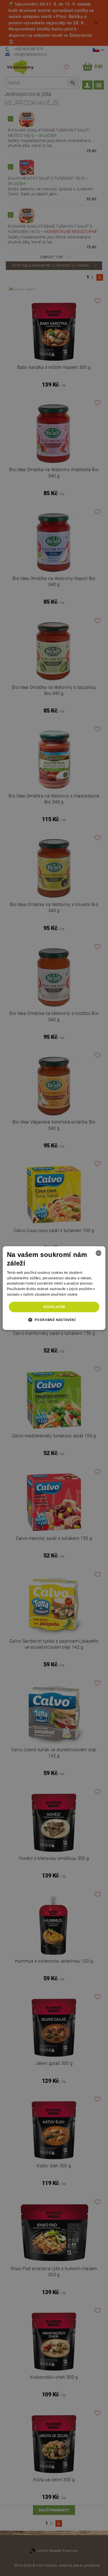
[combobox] (98, 1253)
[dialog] (54, 1288)
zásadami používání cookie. (57, 1294)
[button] (54, 1320)
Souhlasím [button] (54, 1307)
